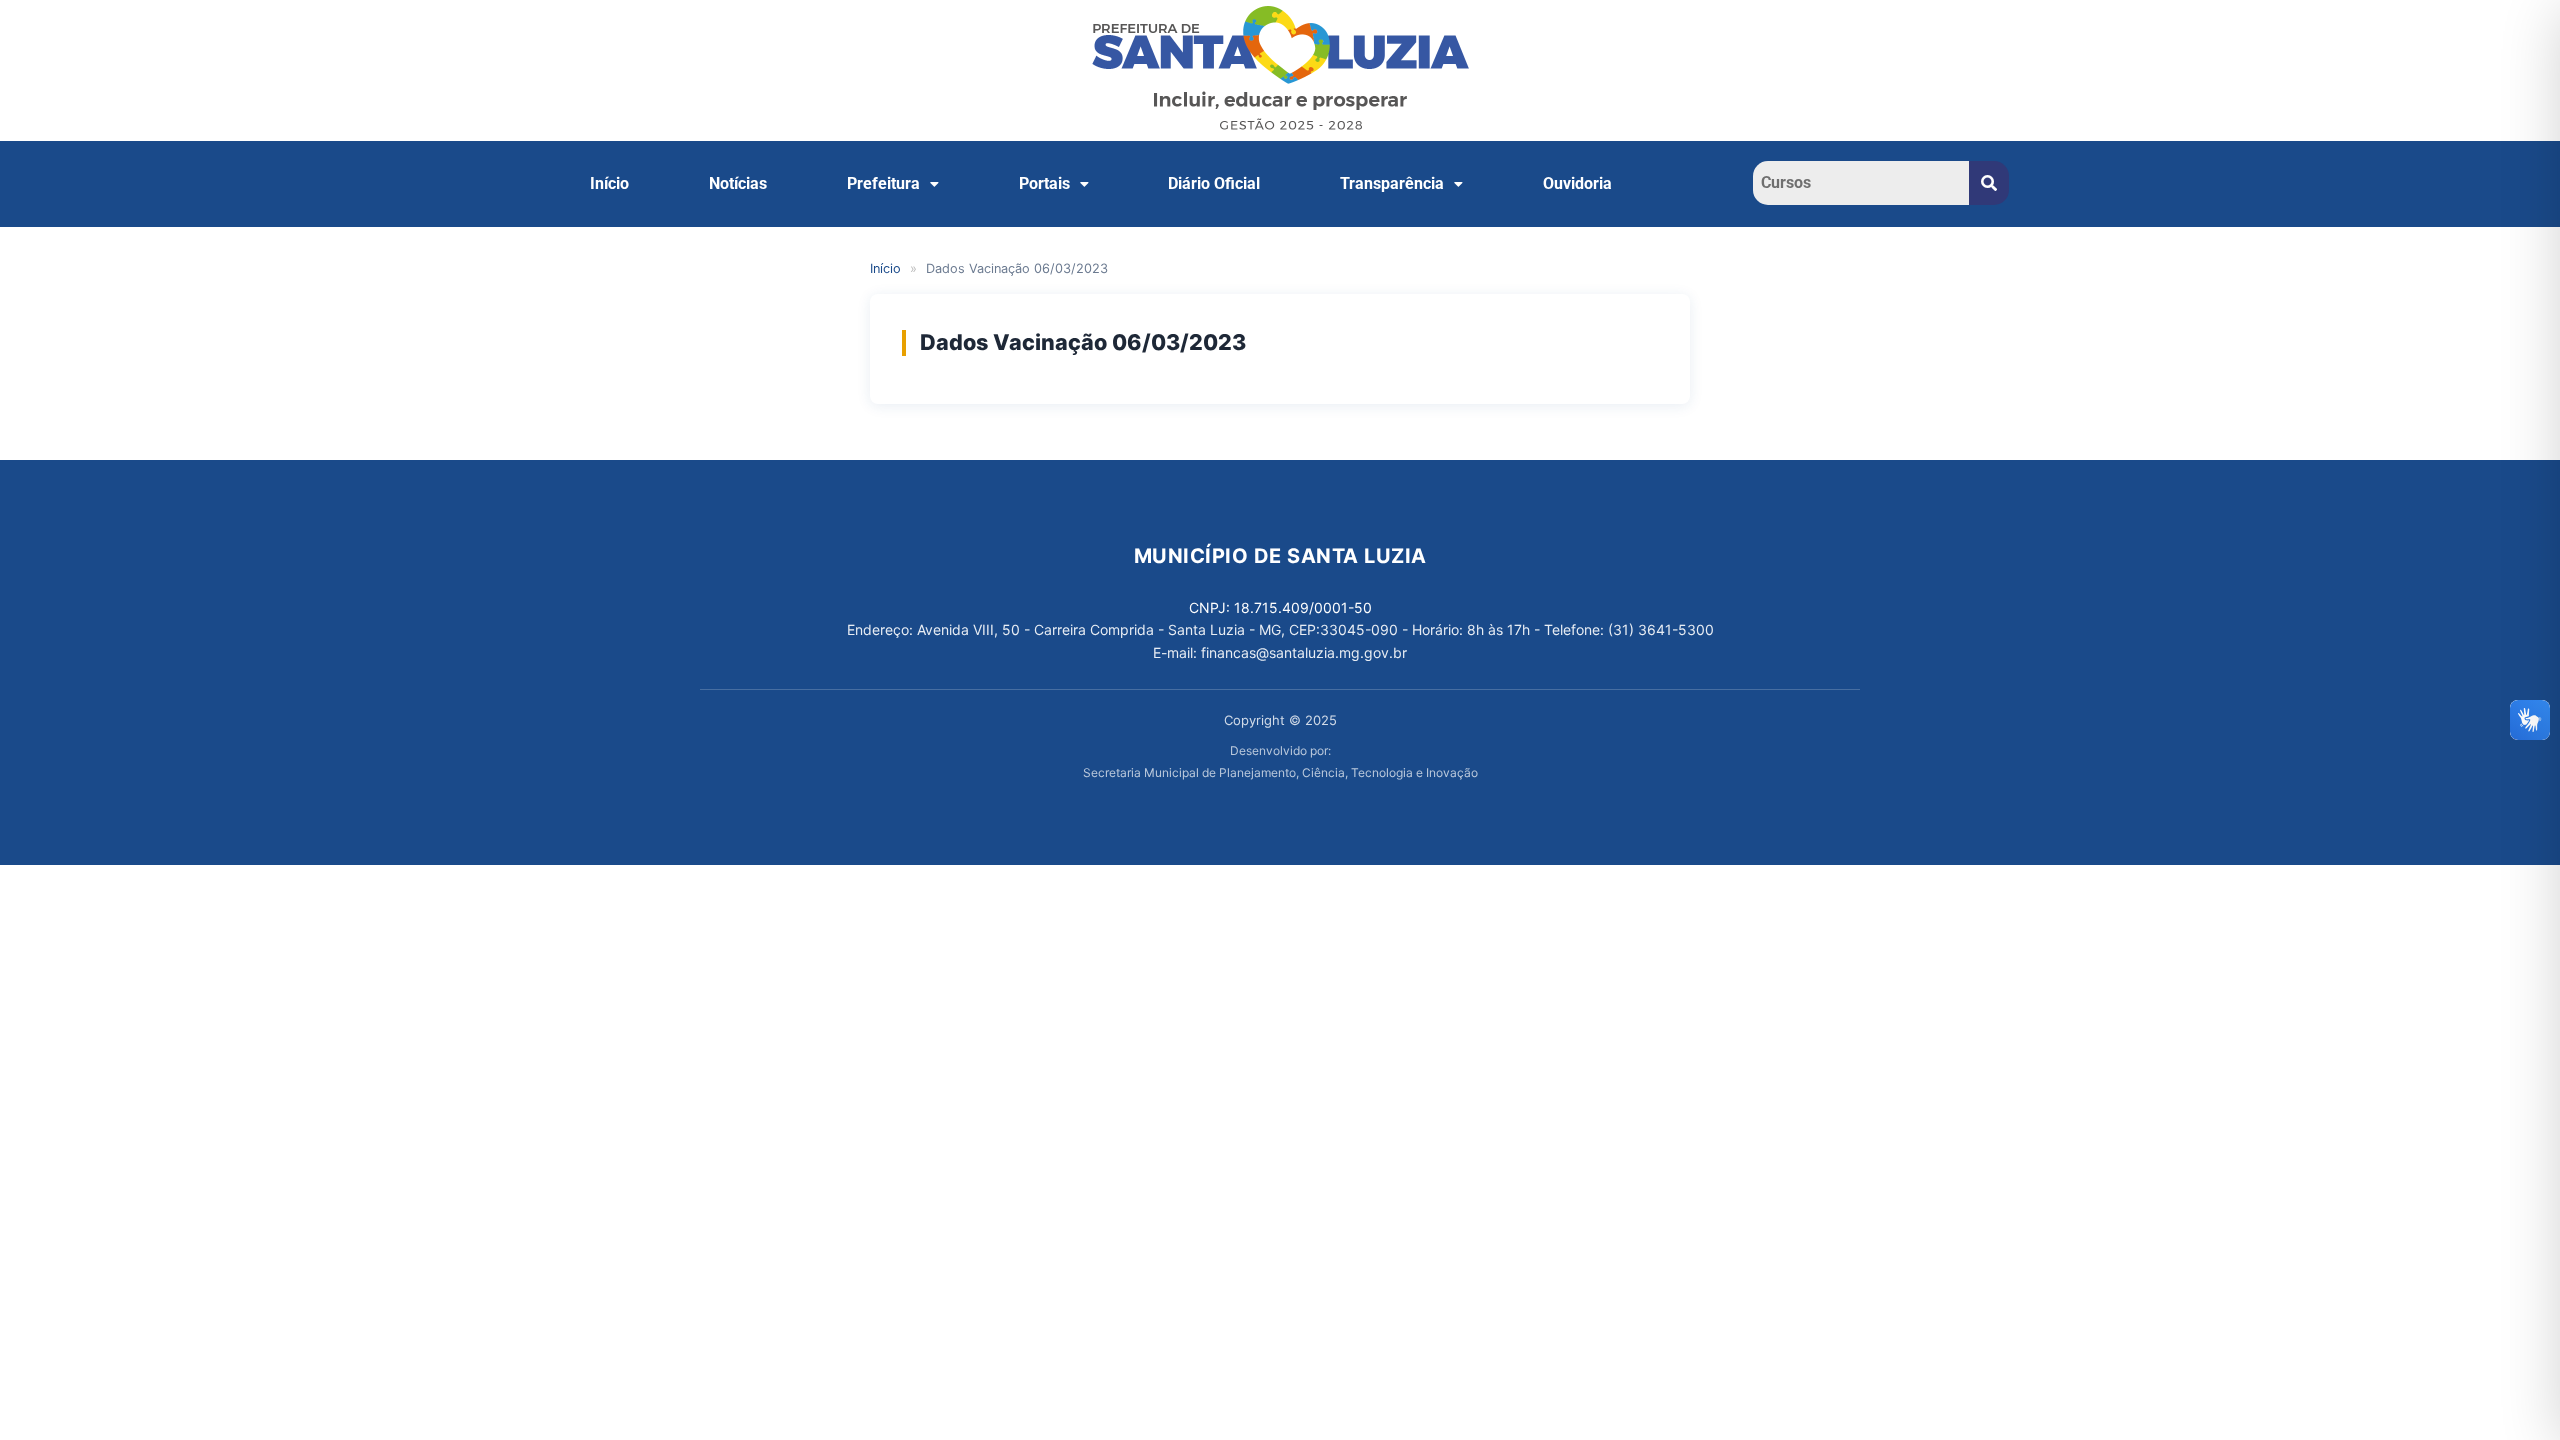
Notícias (738, 183)
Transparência (1392, 183)
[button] (893, 184)
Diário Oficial (1214, 183)
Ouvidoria (1577, 183)
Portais (1044, 183)
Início (609, 183)
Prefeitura (883, 183)
